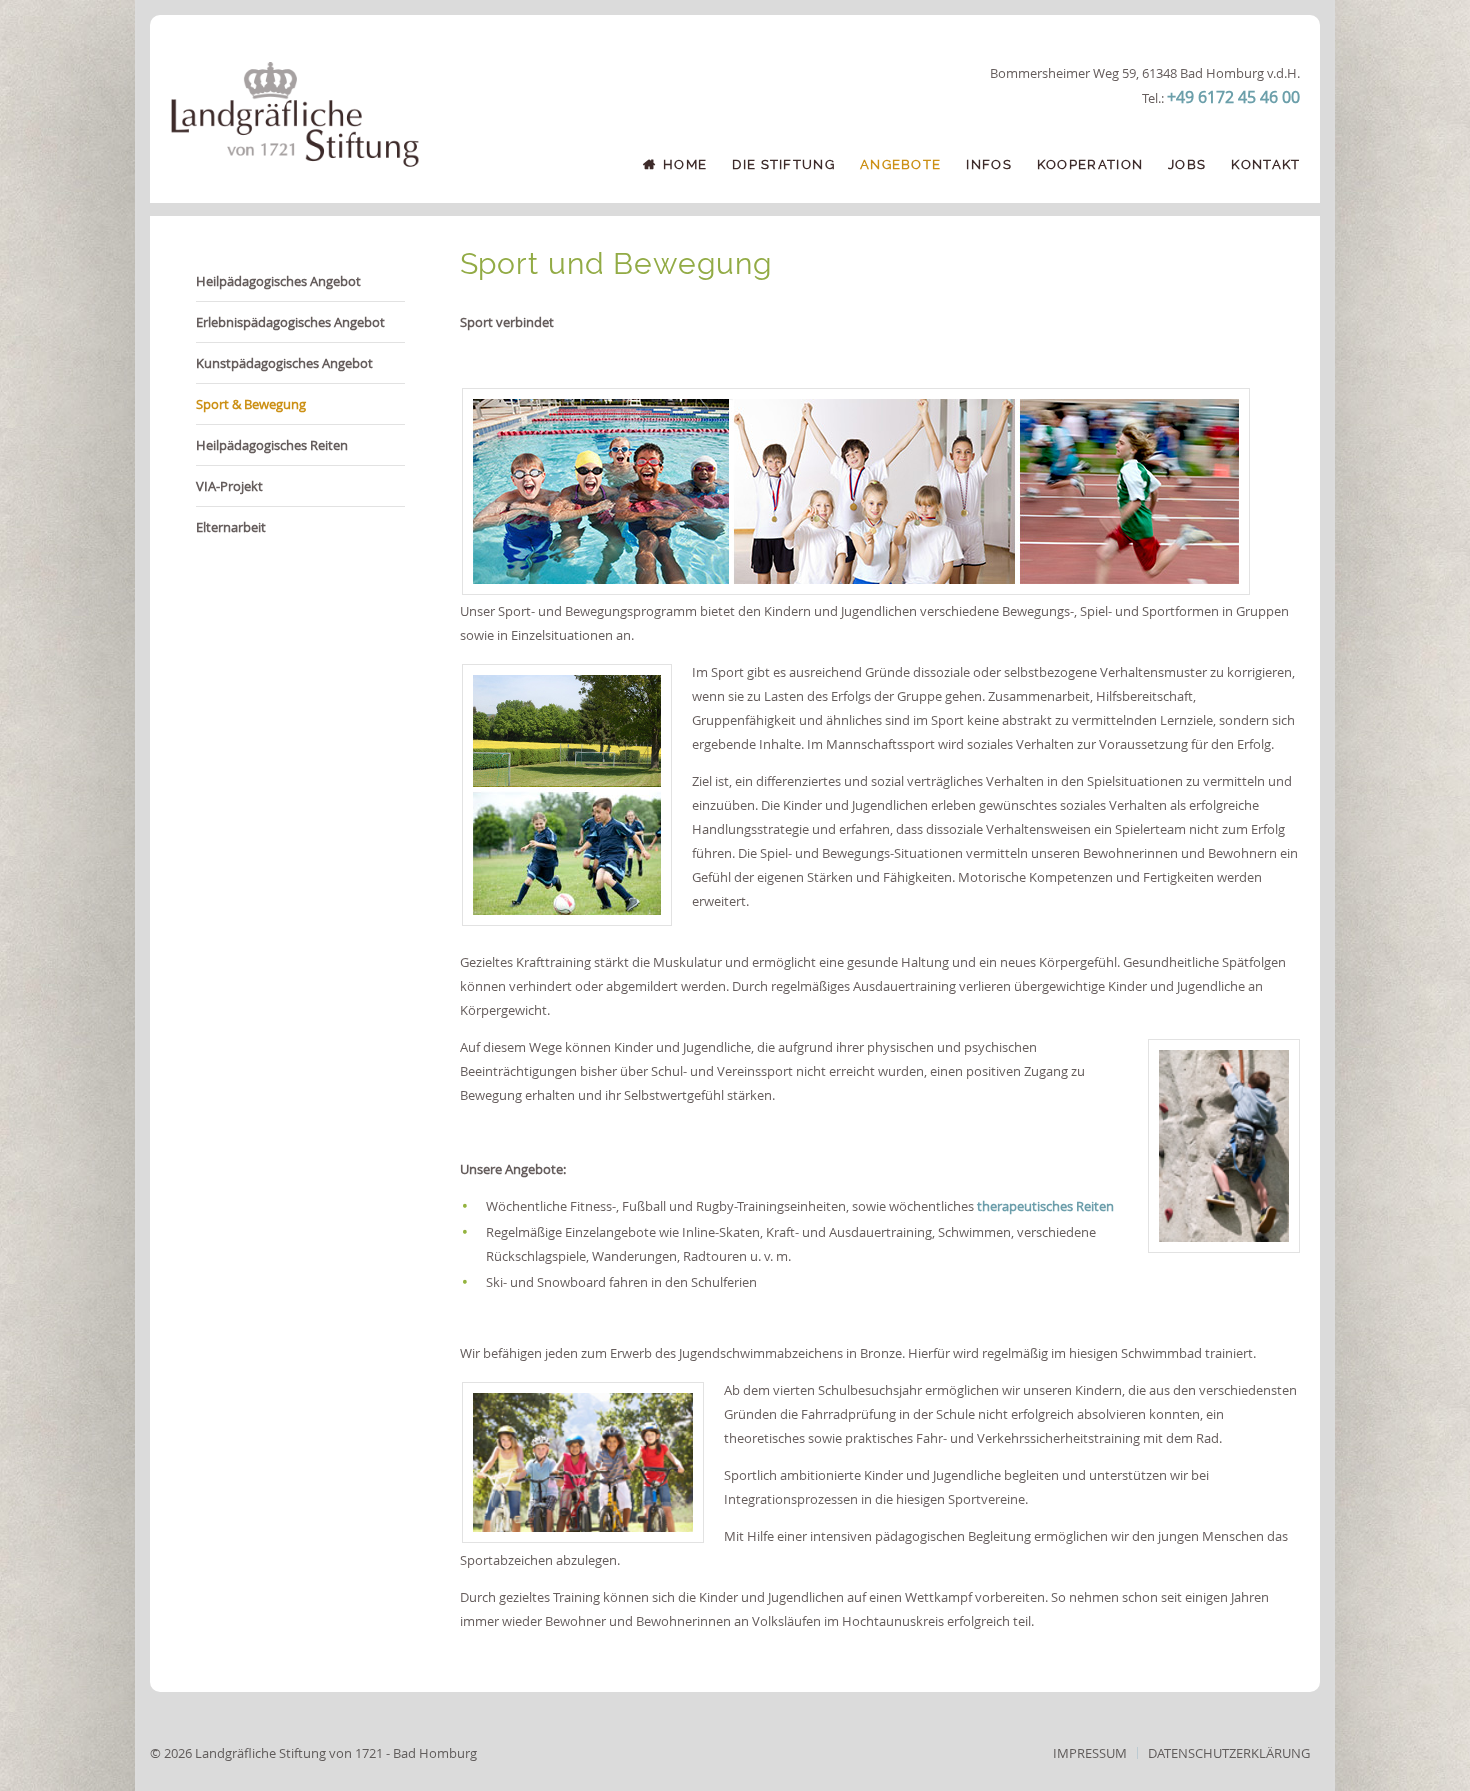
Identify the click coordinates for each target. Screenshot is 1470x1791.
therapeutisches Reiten (1045, 1206)
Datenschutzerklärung (1229, 1753)
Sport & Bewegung (251, 404)
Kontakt (1265, 164)
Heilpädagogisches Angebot (278, 281)
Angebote (900, 164)
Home (685, 164)
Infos (989, 164)
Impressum (1090, 1753)
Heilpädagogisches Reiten (272, 445)
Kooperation (1090, 164)
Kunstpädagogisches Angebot (284, 363)
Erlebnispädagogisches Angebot (290, 322)
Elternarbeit (231, 527)
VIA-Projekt (229, 486)
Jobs (1187, 164)
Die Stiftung (783, 164)
